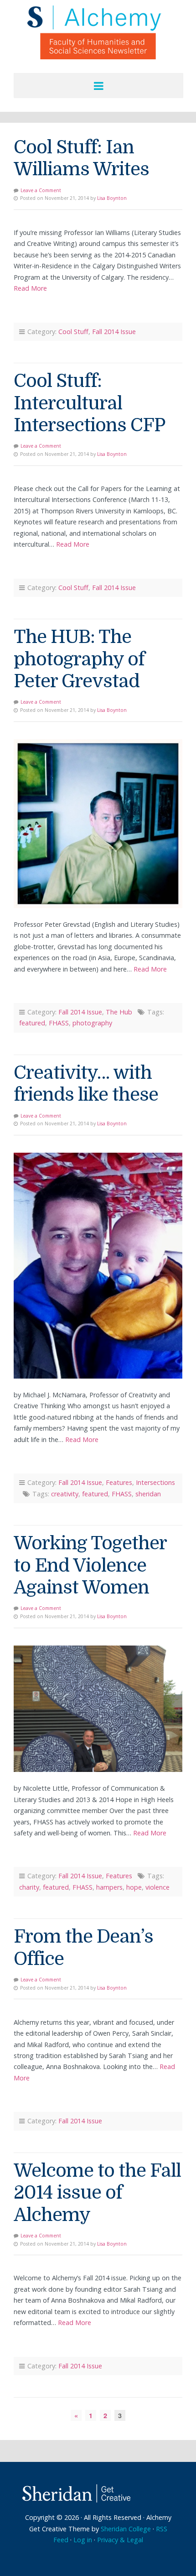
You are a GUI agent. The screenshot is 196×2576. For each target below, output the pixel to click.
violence (157, 1887)
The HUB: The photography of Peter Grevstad (79, 659)
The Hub (119, 1012)
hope (134, 1887)
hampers (109, 1887)
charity (29, 1887)
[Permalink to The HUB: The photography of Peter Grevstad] (98, 824)
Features (119, 1482)
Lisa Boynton (112, 198)
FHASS (59, 1023)
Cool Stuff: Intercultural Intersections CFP (89, 403)
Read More (30, 288)
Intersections (155, 1482)
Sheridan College (126, 2529)
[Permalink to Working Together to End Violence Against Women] (98, 1709)
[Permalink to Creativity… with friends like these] (98, 1266)
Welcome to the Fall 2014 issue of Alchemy (97, 2193)
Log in (83, 2540)
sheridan (148, 1494)
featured (32, 1023)
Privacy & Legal (120, 2540)
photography (92, 1023)
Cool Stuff (73, 332)
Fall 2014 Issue (114, 332)
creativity (65, 1494)
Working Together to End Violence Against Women (90, 1565)
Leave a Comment (41, 190)
